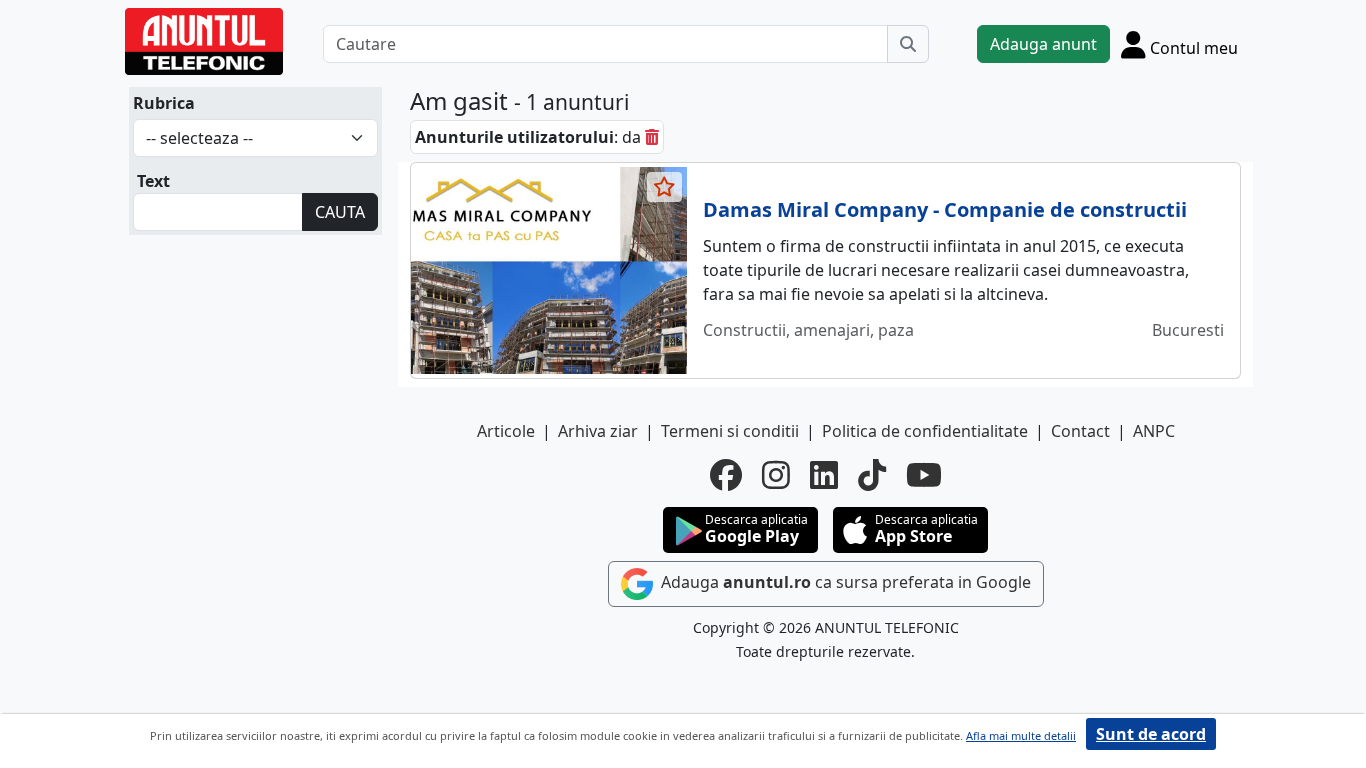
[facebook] (726, 475)
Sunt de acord (1151, 734)
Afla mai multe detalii (1021, 735)
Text (153, 181)
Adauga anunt (1043, 44)
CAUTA (340, 212)
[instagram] (776, 475)
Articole (506, 431)
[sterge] (652, 137)
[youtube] (924, 475)
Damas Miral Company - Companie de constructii (945, 209)
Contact (1080, 431)
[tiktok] (872, 475)
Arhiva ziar (598, 431)
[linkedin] (824, 475)
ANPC (1154, 431)
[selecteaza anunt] (665, 187)
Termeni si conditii (730, 431)
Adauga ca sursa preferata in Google (844, 582)
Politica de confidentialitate (925, 431)
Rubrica (164, 103)
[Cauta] (908, 44)
